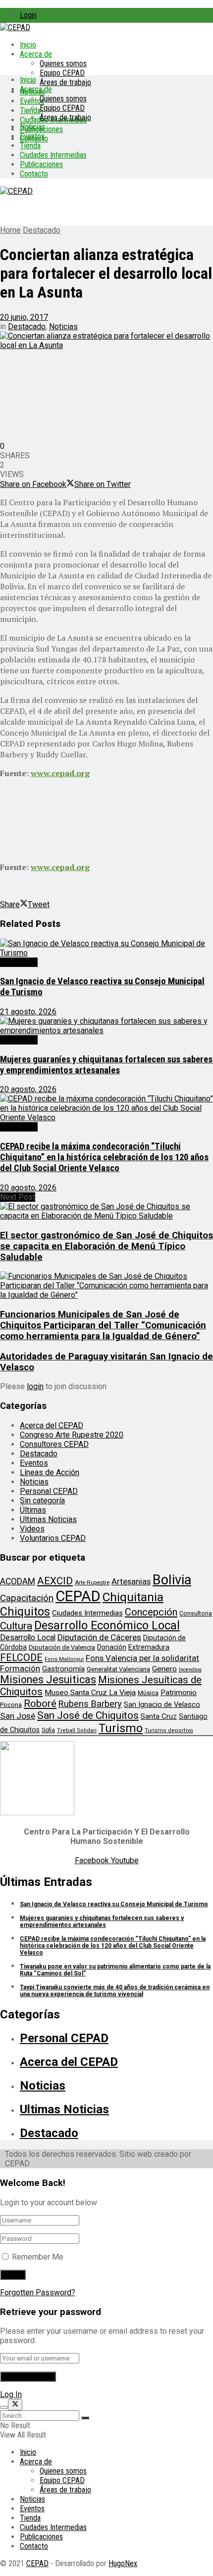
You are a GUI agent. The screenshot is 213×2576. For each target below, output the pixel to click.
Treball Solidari (77, 1730)
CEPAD (78, 1596)
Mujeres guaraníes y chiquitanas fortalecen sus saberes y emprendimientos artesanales (106, 1065)
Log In (11, 2394)
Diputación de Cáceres (99, 1637)
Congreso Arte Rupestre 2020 (72, 1435)
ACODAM (18, 1581)
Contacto (34, 174)
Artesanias (131, 1581)
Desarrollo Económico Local (107, 1625)
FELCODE (21, 1658)
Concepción (151, 1612)
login (35, 1386)
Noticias (32, 127)
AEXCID (55, 1581)
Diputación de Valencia (62, 1647)
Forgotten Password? (38, 2292)
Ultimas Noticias (48, 1519)
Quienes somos (63, 64)
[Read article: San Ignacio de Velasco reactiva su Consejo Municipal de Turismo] (106, 948)
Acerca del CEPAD (52, 1425)
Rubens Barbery (90, 1704)
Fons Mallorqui (64, 1659)
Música (148, 1693)
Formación (20, 1668)
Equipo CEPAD (62, 73)
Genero (164, 1669)
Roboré (40, 1703)
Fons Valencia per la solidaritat (142, 1658)
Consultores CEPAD (54, 1444)
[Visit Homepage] (15, 27)
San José (18, 1716)
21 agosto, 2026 (28, 1012)
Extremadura (149, 1647)
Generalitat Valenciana (118, 1669)
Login (28, 15)
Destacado (42, 230)
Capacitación (27, 1598)
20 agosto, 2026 (28, 1089)
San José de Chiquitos (88, 1715)
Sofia (48, 1730)
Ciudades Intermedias (53, 155)
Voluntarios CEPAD (53, 1538)
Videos (32, 1529)
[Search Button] (85, 2418)
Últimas (33, 1510)
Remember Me (38, 2257)
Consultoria (196, 1613)
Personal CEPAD (49, 1491)
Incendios (190, 1670)
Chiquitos (25, 1612)
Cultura (16, 1626)
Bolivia (172, 1580)
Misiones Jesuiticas (48, 1680)
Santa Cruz (159, 1716)
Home (10, 230)
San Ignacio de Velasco (162, 1704)
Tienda (30, 110)
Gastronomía (63, 1669)
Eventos (32, 136)
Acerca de (36, 54)
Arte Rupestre (92, 1582)
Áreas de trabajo (65, 82)
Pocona (11, 1705)
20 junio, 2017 (24, 317)
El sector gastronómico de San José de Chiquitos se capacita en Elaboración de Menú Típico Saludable (106, 1246)
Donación (112, 1647)
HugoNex (123, 2563)
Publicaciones (41, 164)
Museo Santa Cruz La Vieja (90, 1693)
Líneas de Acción (50, 1472)
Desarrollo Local (28, 1637)
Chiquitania (133, 1597)
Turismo (121, 1728)
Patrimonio (179, 1693)
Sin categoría (42, 1501)
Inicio (28, 45)
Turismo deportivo (169, 1730)
